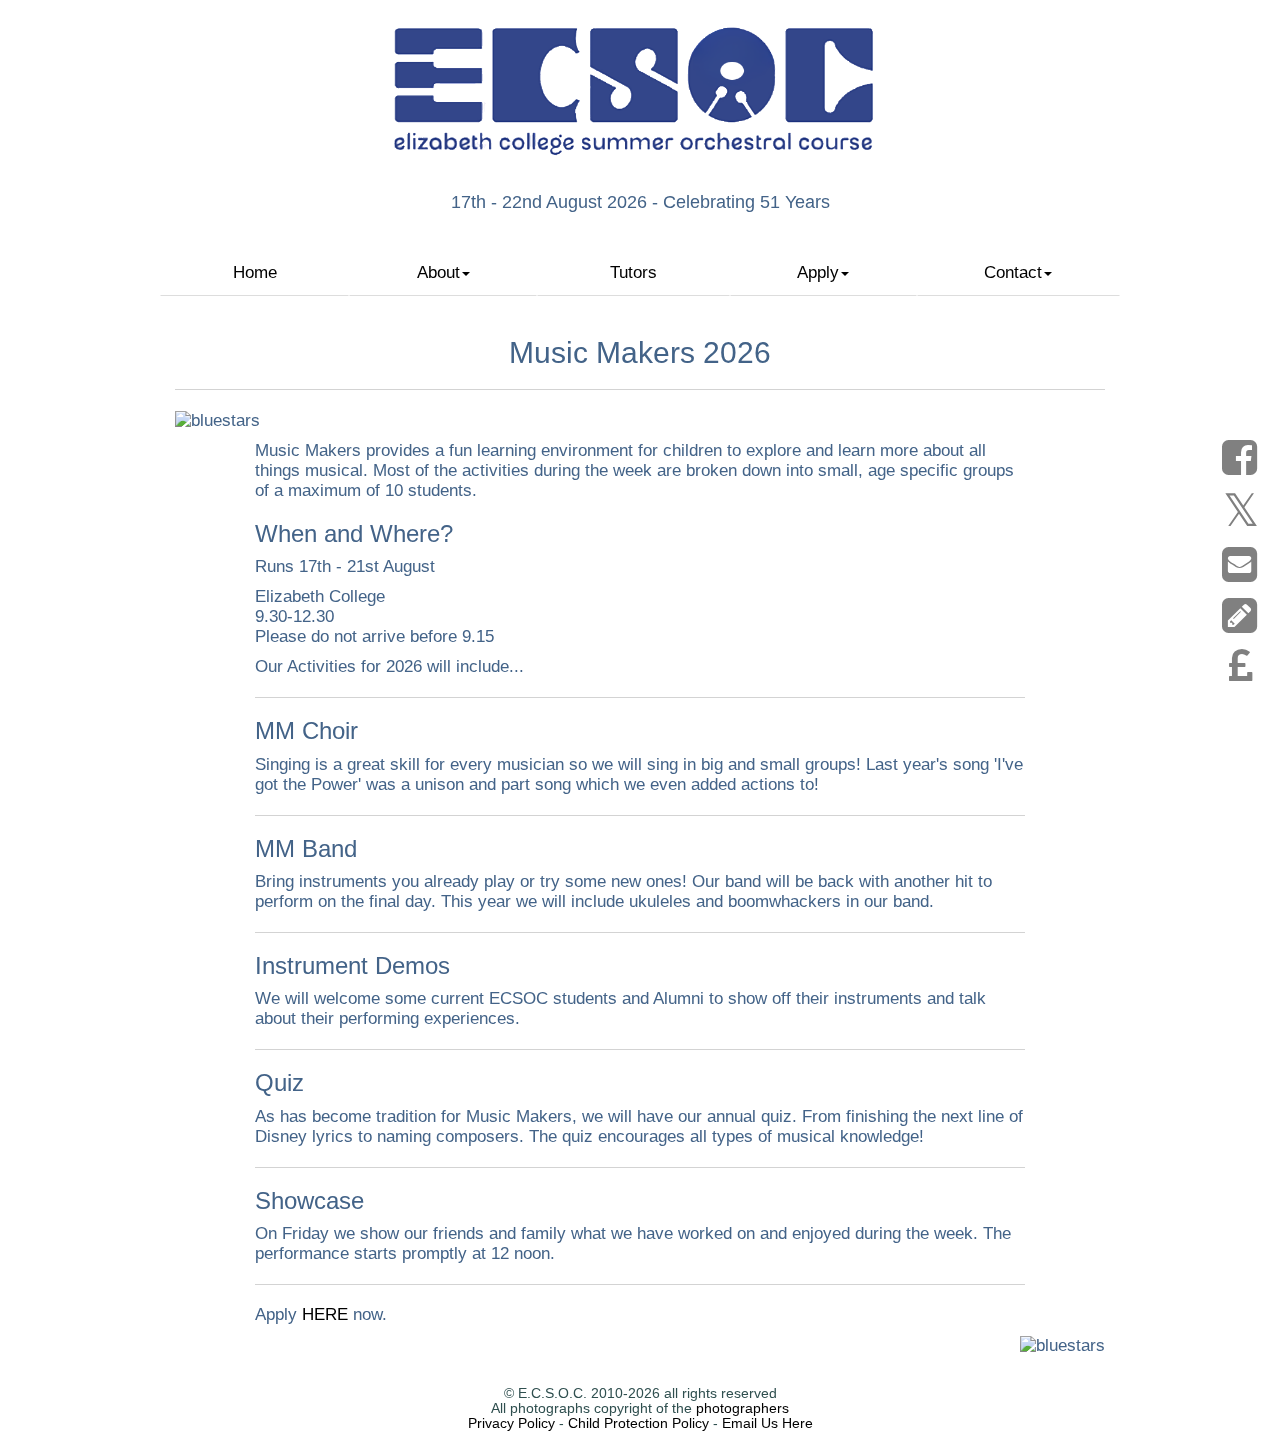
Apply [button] (818, 272)
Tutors (633, 272)
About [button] (438, 272)
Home (255, 272)
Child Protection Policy (638, 1423)
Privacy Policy (511, 1423)
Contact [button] (1013, 272)
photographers (742, 1408)
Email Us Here (767, 1423)
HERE (325, 1314)
